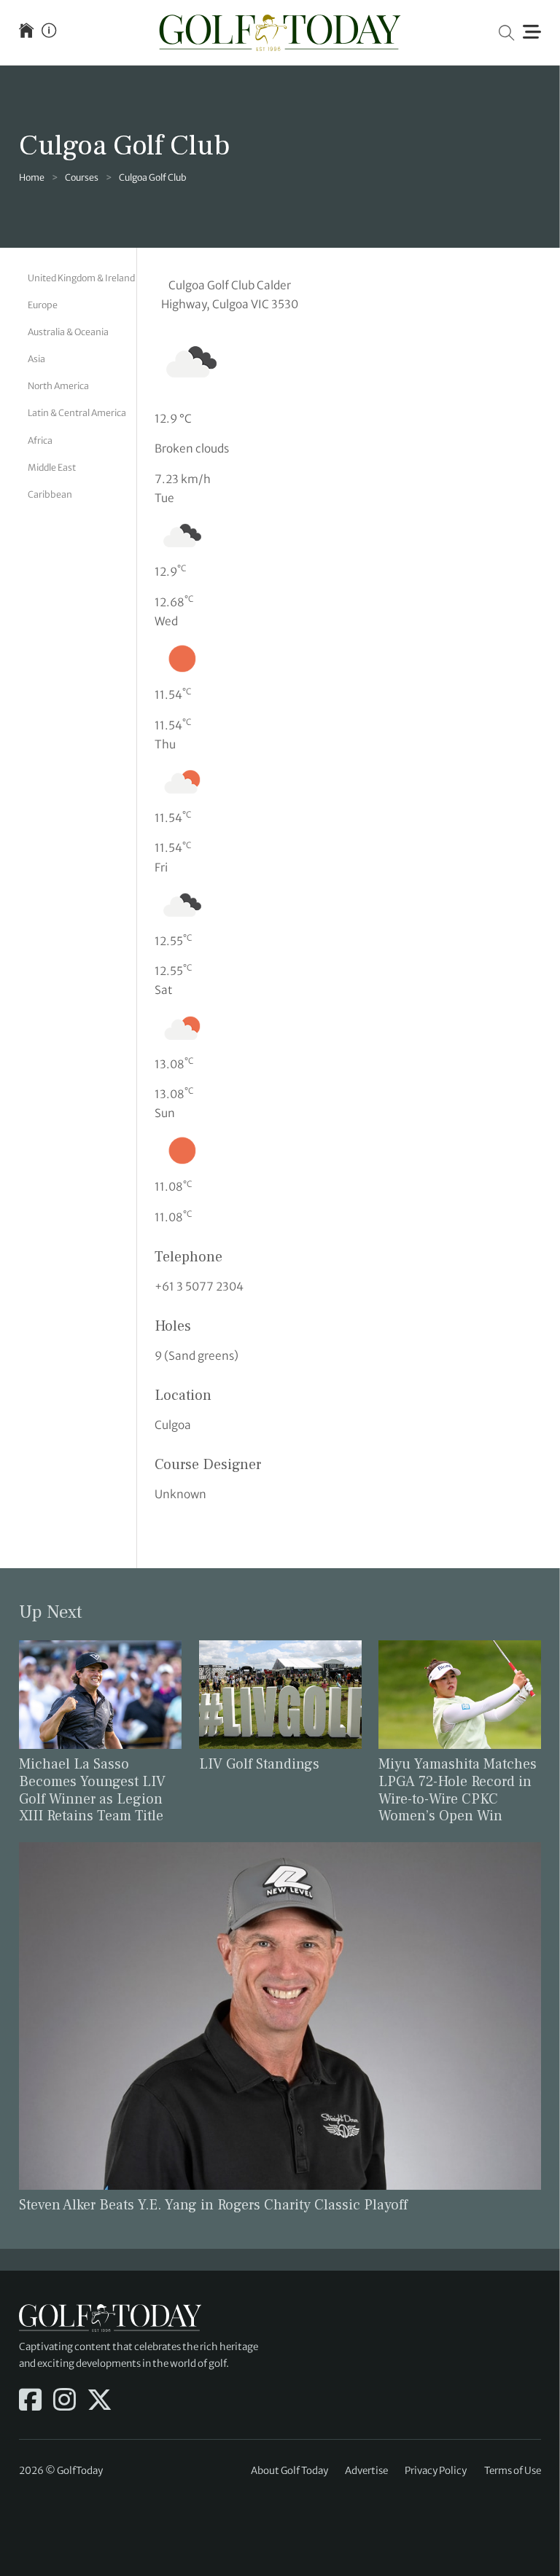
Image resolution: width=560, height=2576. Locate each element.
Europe (43, 305)
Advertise (366, 2471)
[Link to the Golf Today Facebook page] (30, 2401)
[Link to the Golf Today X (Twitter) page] (100, 2401)
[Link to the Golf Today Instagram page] (65, 2401)
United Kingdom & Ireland (81, 278)
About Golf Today (289, 2471)
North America (58, 386)
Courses (82, 177)
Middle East (52, 467)
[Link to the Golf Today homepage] (26, 32)
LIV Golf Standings (259, 1764)
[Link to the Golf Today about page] (49, 32)
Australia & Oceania (68, 332)
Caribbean (50, 494)
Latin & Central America (77, 413)
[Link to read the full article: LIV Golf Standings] (280, 1694)
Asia (36, 359)
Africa (40, 441)
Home (32, 177)
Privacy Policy (436, 2471)
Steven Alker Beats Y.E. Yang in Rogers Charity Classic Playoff (213, 2205)
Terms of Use (513, 2471)
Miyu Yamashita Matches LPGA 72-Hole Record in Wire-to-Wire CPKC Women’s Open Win (458, 1790)
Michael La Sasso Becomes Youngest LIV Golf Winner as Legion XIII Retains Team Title (92, 1790)
